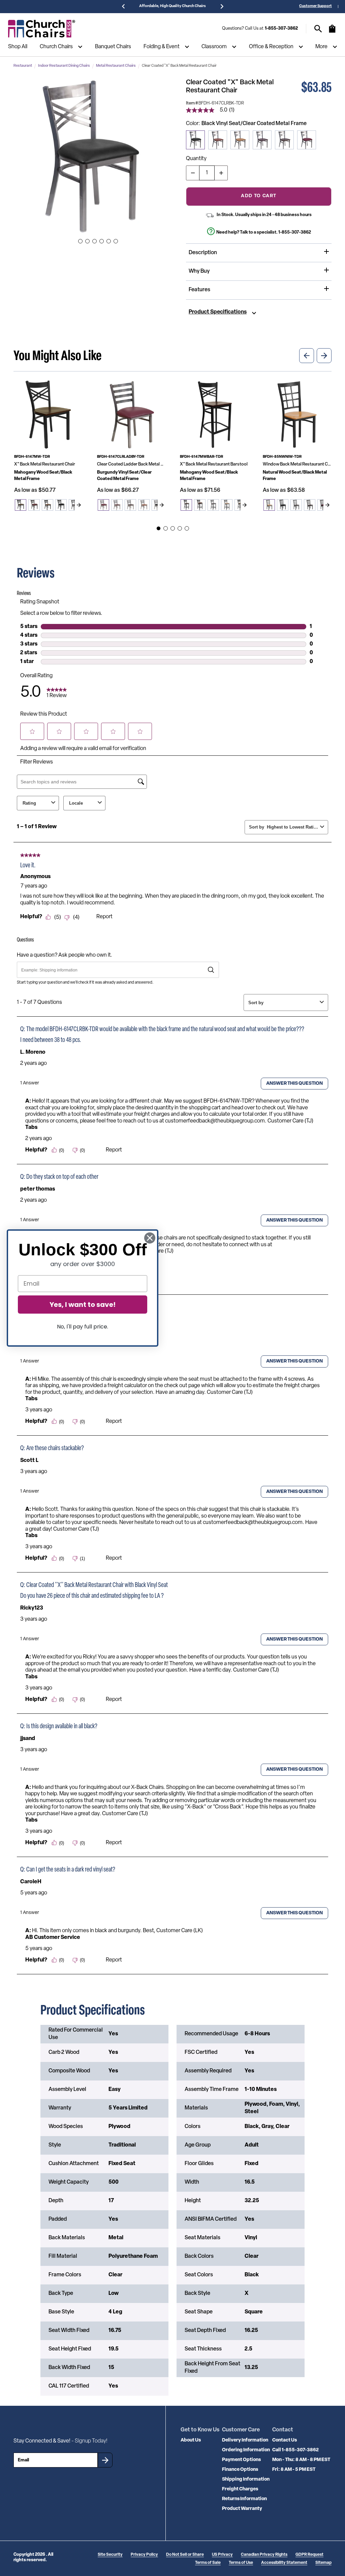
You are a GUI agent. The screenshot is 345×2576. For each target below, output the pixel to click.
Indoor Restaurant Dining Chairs (64, 66)
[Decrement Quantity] (193, 173)
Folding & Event (162, 47)
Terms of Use (241, 2563)
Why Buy (199, 271)
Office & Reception (271, 47)
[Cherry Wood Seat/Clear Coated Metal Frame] (218, 140)
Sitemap (323, 2563)
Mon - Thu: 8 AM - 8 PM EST (301, 2460)
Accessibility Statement (284, 2563)
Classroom (214, 47)
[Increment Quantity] (221, 173)
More (321, 47)
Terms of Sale (208, 2563)
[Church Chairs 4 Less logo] (42, 29)
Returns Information (244, 2499)
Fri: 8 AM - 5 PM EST (294, 2470)
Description (203, 253)
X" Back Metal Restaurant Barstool (214, 464)
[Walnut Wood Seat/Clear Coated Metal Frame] (284, 140)
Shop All (18, 47)
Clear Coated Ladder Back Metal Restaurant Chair (131, 464)
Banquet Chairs (113, 47)
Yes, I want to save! (83, 1305)
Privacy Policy (144, 2555)
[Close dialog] (150, 1238)
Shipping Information (246, 2479)
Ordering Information (246, 2450)
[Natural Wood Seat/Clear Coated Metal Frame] (240, 140)
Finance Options (240, 2470)
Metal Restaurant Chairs (116, 66)
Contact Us (285, 2440)
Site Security (110, 2555)
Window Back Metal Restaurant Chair (297, 464)
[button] (91, 156)
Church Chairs (56, 47)
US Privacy (222, 2555)
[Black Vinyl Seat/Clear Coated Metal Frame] (195, 140)
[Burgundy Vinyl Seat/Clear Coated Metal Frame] (307, 140)
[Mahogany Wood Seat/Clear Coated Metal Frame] (262, 140)
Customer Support (316, 6)
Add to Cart (259, 196)
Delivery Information (245, 2440)
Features (199, 290)
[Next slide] (79, 505)
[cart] (332, 32)
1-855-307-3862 (281, 28)
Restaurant (23, 66)
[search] (318, 29)
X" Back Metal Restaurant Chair (45, 464)
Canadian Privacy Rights (264, 2555)
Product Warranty (242, 2509)
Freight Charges (240, 2489)
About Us (191, 2440)
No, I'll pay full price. (83, 1327)
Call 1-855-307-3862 (295, 2450)
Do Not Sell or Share (185, 2555)
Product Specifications (218, 312)
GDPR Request (309, 2555)
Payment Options (241, 2460)
